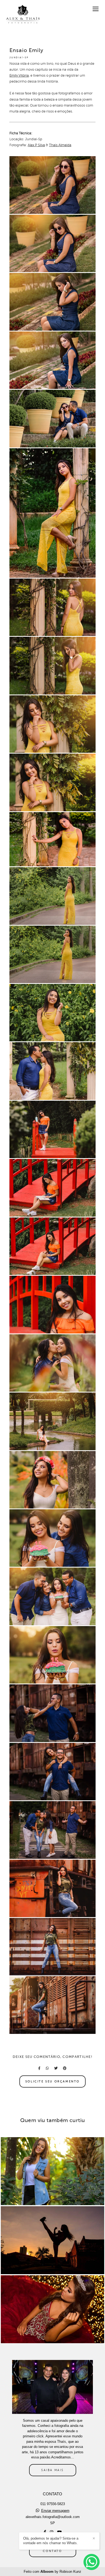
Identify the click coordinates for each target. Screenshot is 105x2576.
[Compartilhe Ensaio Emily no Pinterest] (65, 2068)
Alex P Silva (36, 145)
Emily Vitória (19, 76)
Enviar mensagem (55, 2511)
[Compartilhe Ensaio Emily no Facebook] (39, 2068)
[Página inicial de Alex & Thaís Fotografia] (22, 14)
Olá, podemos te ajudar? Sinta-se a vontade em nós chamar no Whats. (51, 2541)
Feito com (52, 2572)
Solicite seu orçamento (52, 2081)
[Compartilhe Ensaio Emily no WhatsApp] (47, 2068)
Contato (52, 2551)
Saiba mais (52, 2470)
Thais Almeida (60, 145)
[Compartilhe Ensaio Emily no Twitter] (56, 2068)
